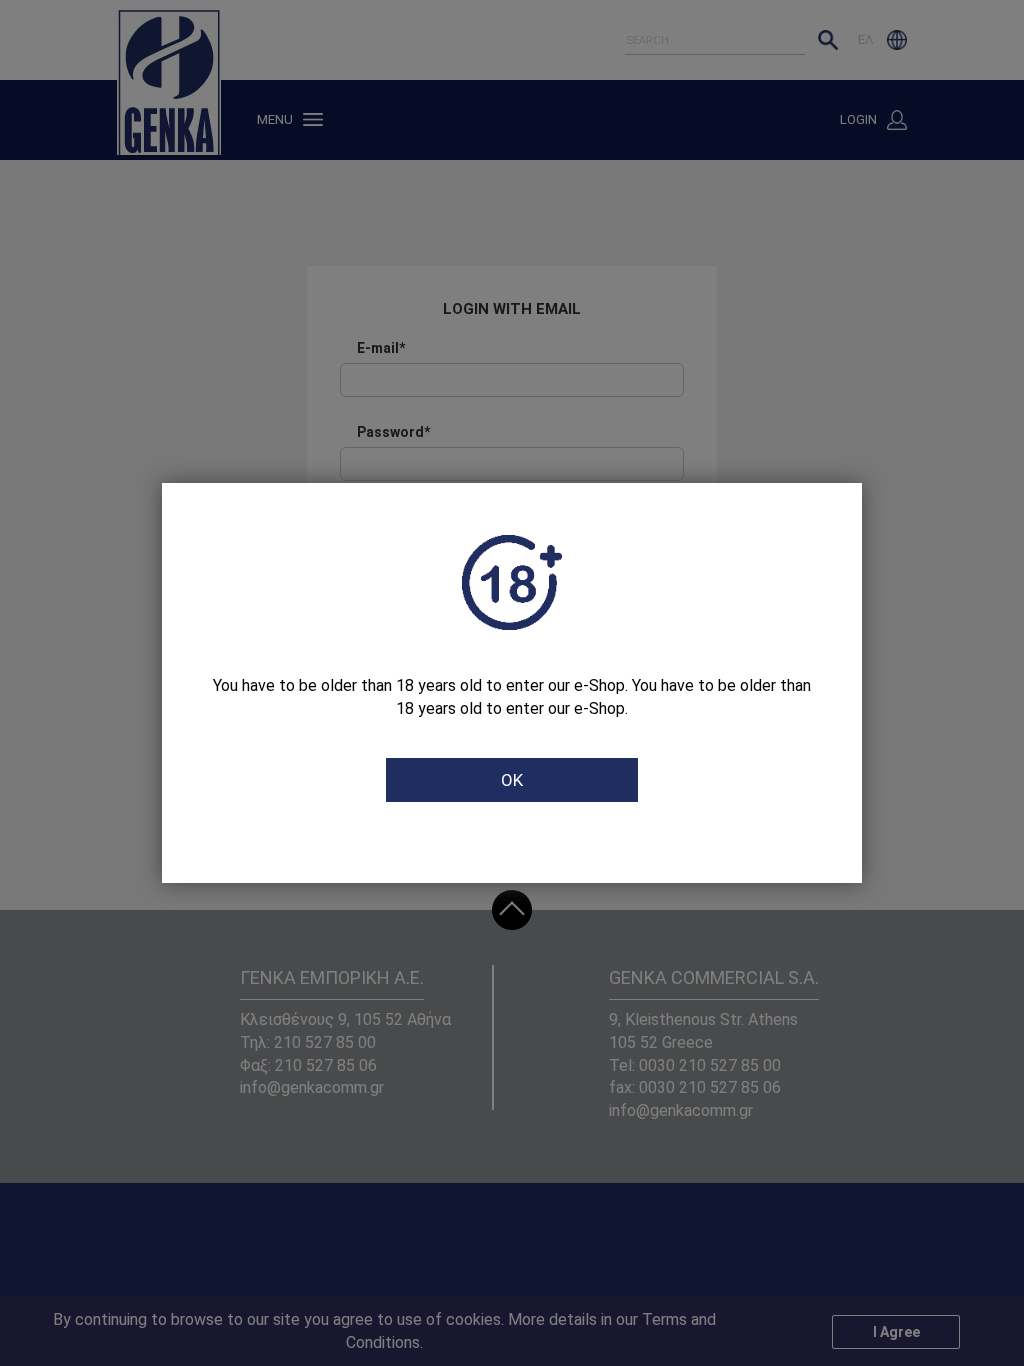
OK (512, 780)
